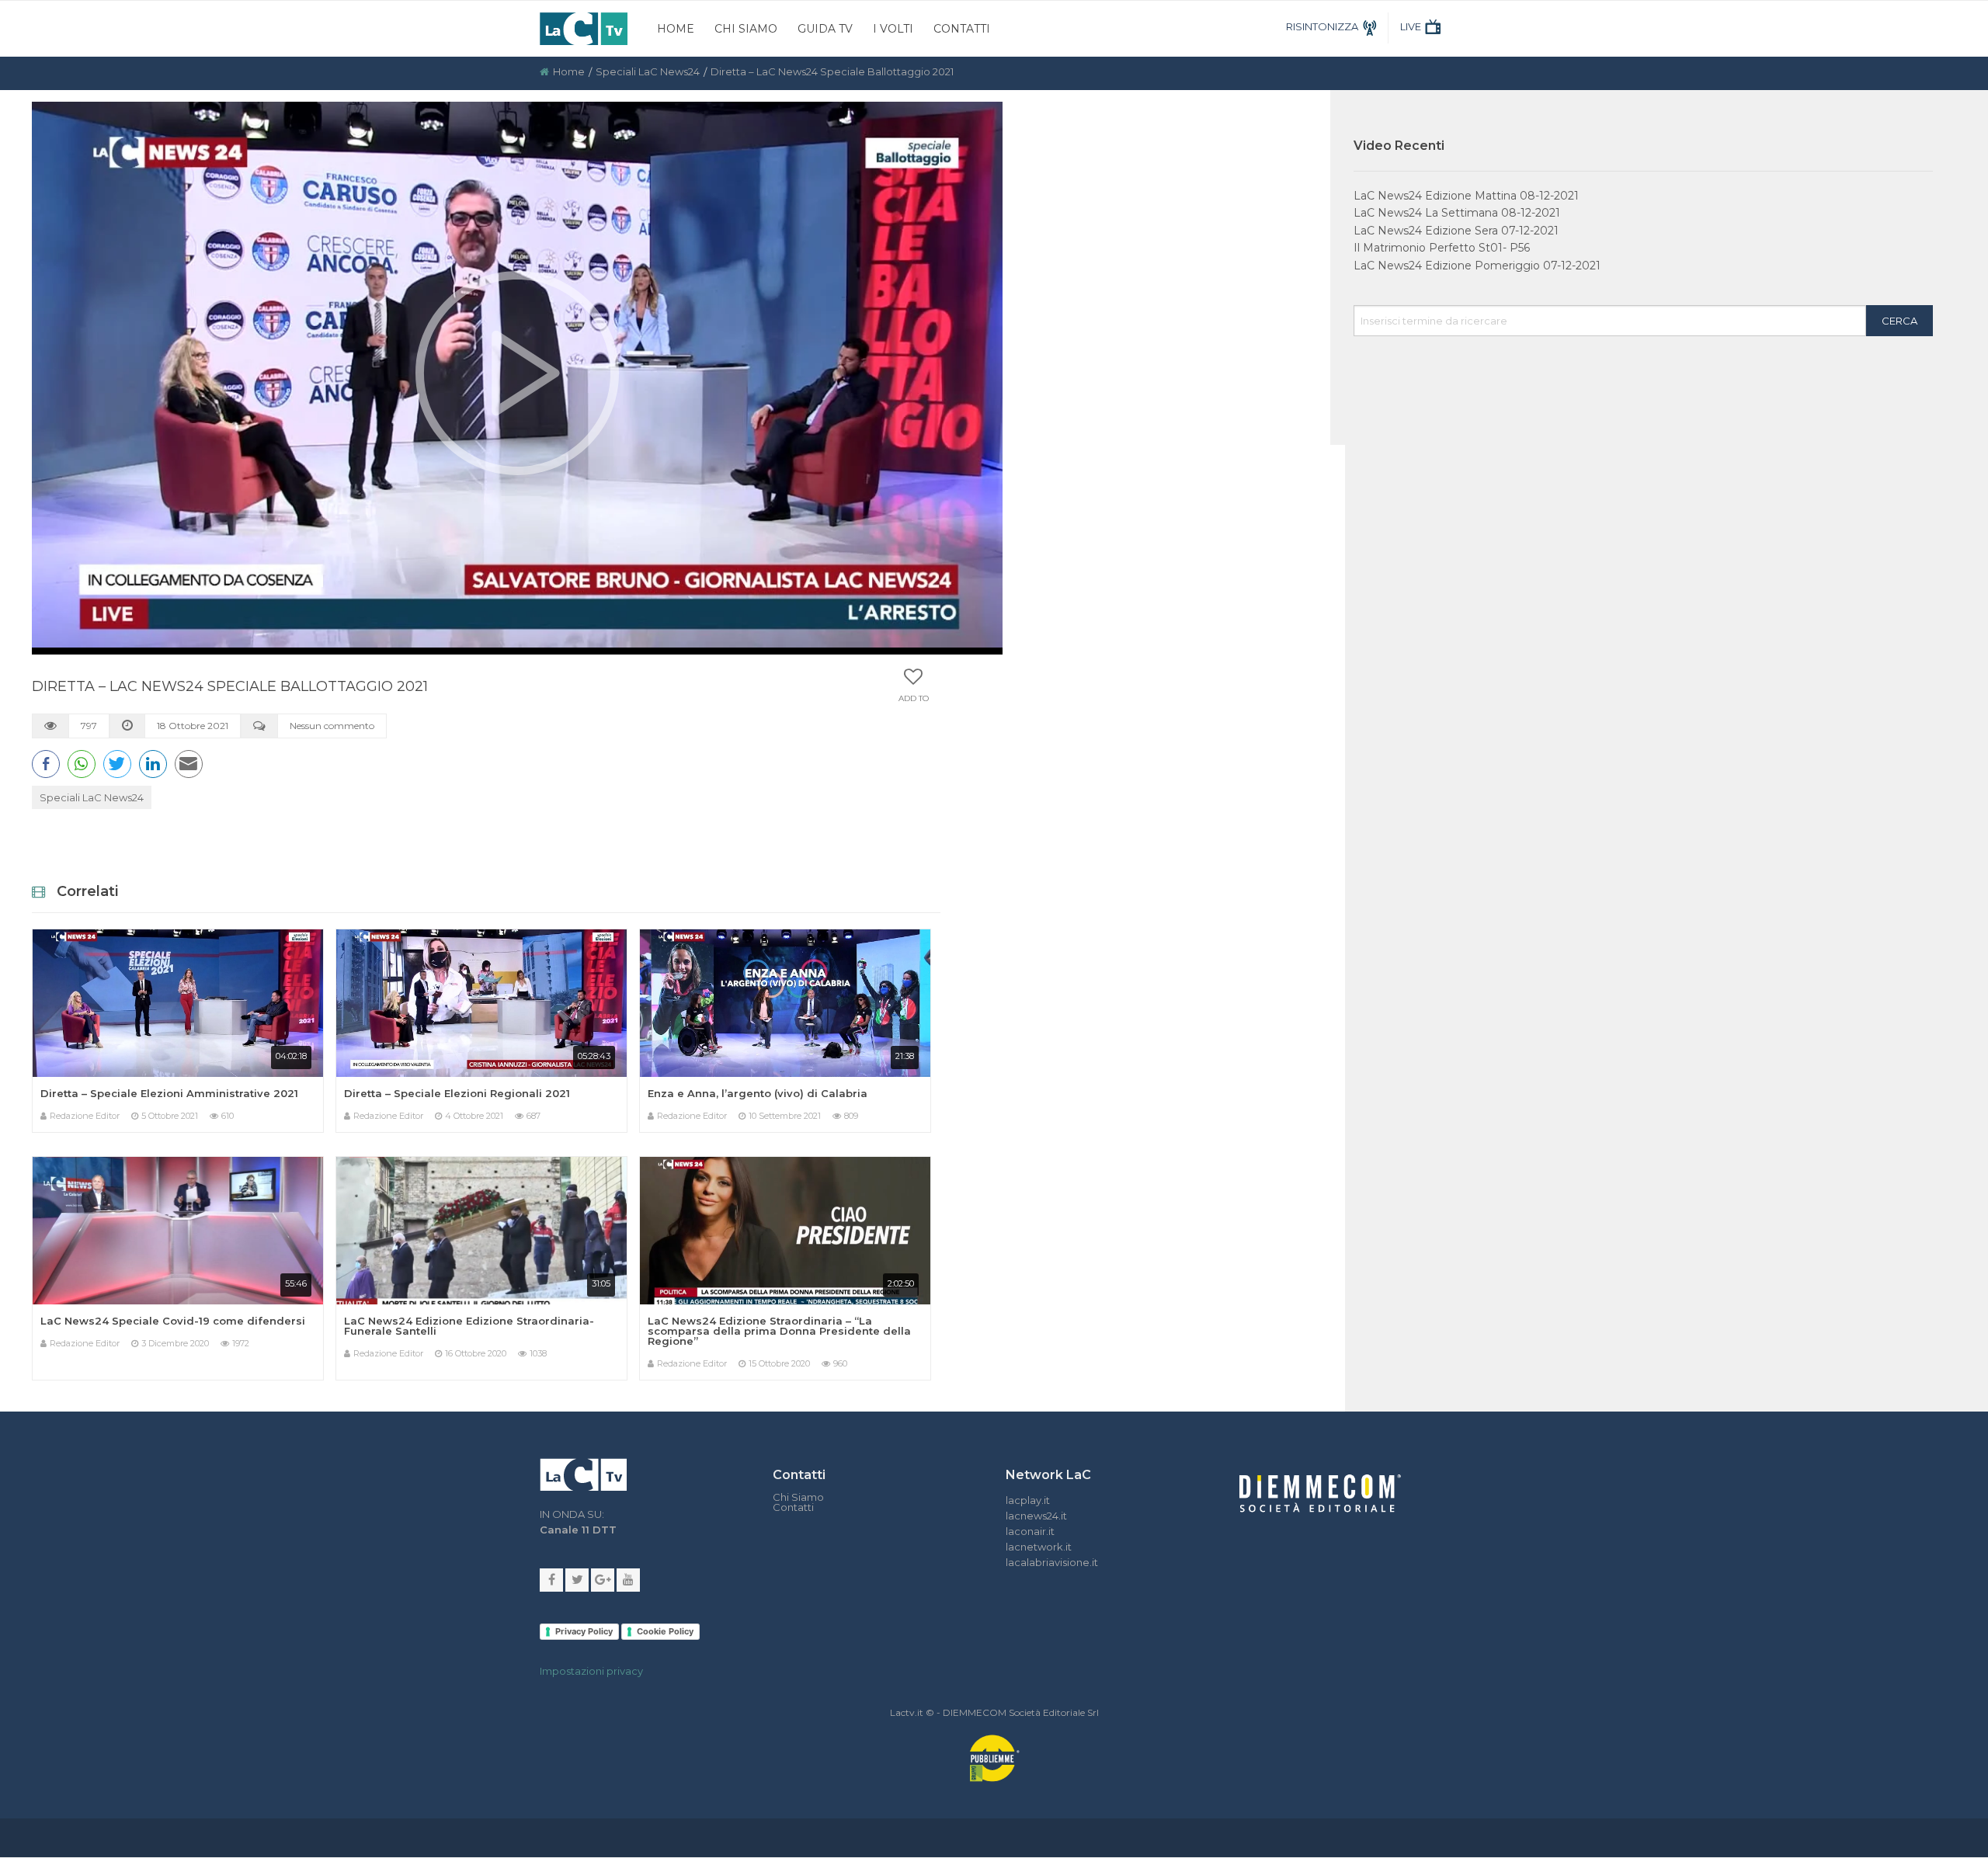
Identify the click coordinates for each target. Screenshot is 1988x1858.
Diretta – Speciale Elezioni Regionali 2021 (457, 1093)
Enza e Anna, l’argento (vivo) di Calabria (758, 1093)
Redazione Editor (85, 1116)
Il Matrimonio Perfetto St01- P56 (1442, 248)
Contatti (962, 29)
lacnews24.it (1036, 1516)
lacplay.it (1028, 1500)
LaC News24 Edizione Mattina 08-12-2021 (1466, 196)
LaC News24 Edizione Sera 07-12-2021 (1456, 231)
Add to (914, 699)
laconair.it (1030, 1531)
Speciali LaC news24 (648, 71)
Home (676, 29)
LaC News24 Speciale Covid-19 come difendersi (173, 1321)
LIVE (1411, 26)
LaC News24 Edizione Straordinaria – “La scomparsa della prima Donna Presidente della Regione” (779, 1331)
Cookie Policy (665, 1631)
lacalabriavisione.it (1052, 1562)
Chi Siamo (746, 29)
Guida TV (825, 29)
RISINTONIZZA (1322, 26)
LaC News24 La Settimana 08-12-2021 (1457, 213)
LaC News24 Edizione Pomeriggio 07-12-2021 (1477, 266)
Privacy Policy (584, 1631)
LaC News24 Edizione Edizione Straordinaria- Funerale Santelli (469, 1326)
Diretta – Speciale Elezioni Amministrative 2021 (169, 1093)
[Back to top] (1965, 1285)
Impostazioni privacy (591, 1671)
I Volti (893, 29)
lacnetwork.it (1039, 1547)
